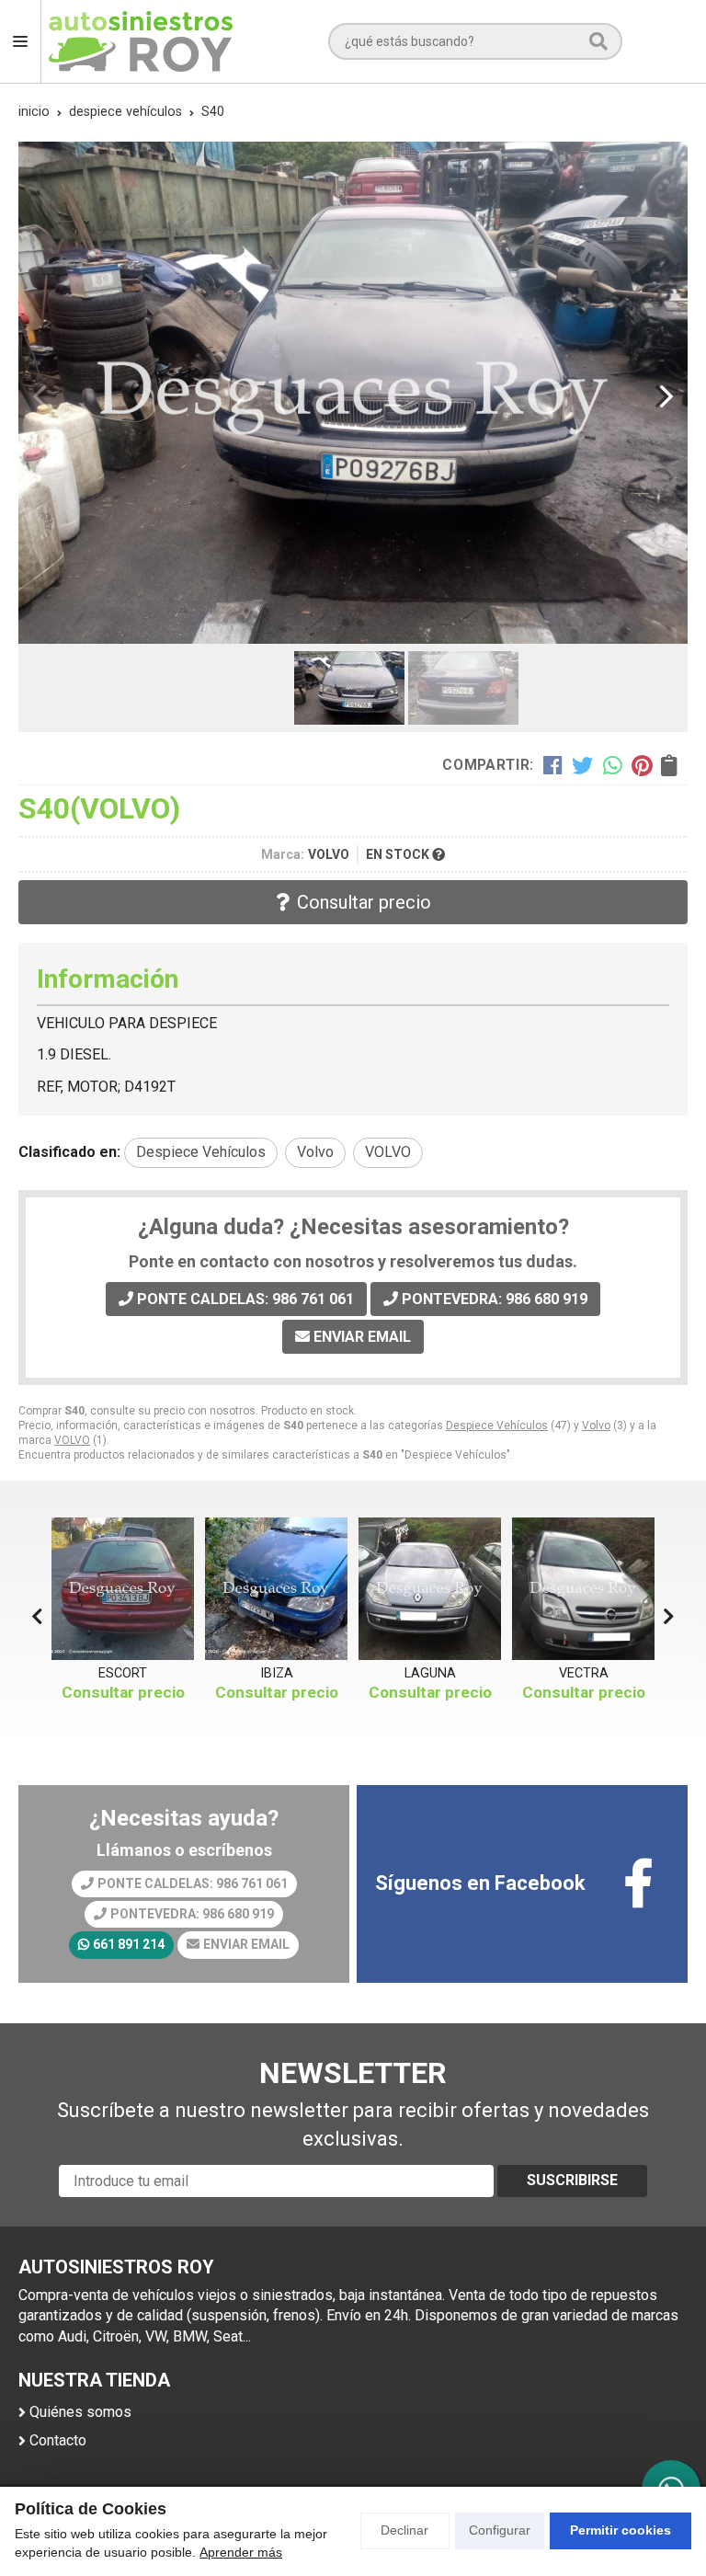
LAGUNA (277, 1673)
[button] (346, 623)
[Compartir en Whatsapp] (613, 765)
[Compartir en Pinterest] (642, 765)
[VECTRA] (430, 1589)
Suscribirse (572, 2180)
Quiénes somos (80, 2412)
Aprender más (241, 2552)
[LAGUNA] (276, 1589)
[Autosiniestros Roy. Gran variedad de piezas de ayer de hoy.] (141, 41)
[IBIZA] (123, 1589)
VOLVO (72, 1440)
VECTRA (430, 1673)
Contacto (58, 2440)
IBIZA (123, 1673)
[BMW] (583, 1589)
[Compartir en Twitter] (582, 765)
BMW (584, 1673)
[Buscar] (598, 41)
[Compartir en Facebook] (553, 765)
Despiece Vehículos (497, 1425)
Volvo (596, 1425)
